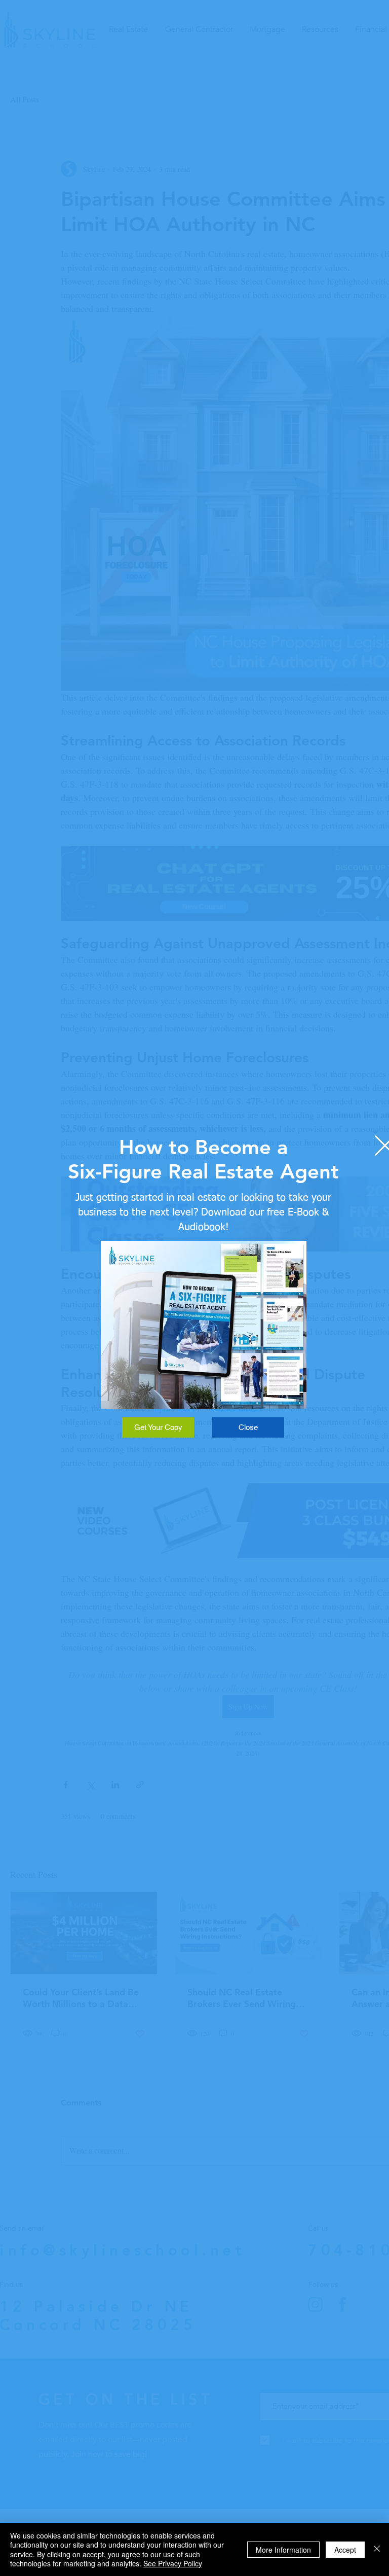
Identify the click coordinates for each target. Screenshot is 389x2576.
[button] (248, 1427)
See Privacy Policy (173, 2563)
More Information (283, 2550)
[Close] (377, 2549)
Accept (345, 2550)
